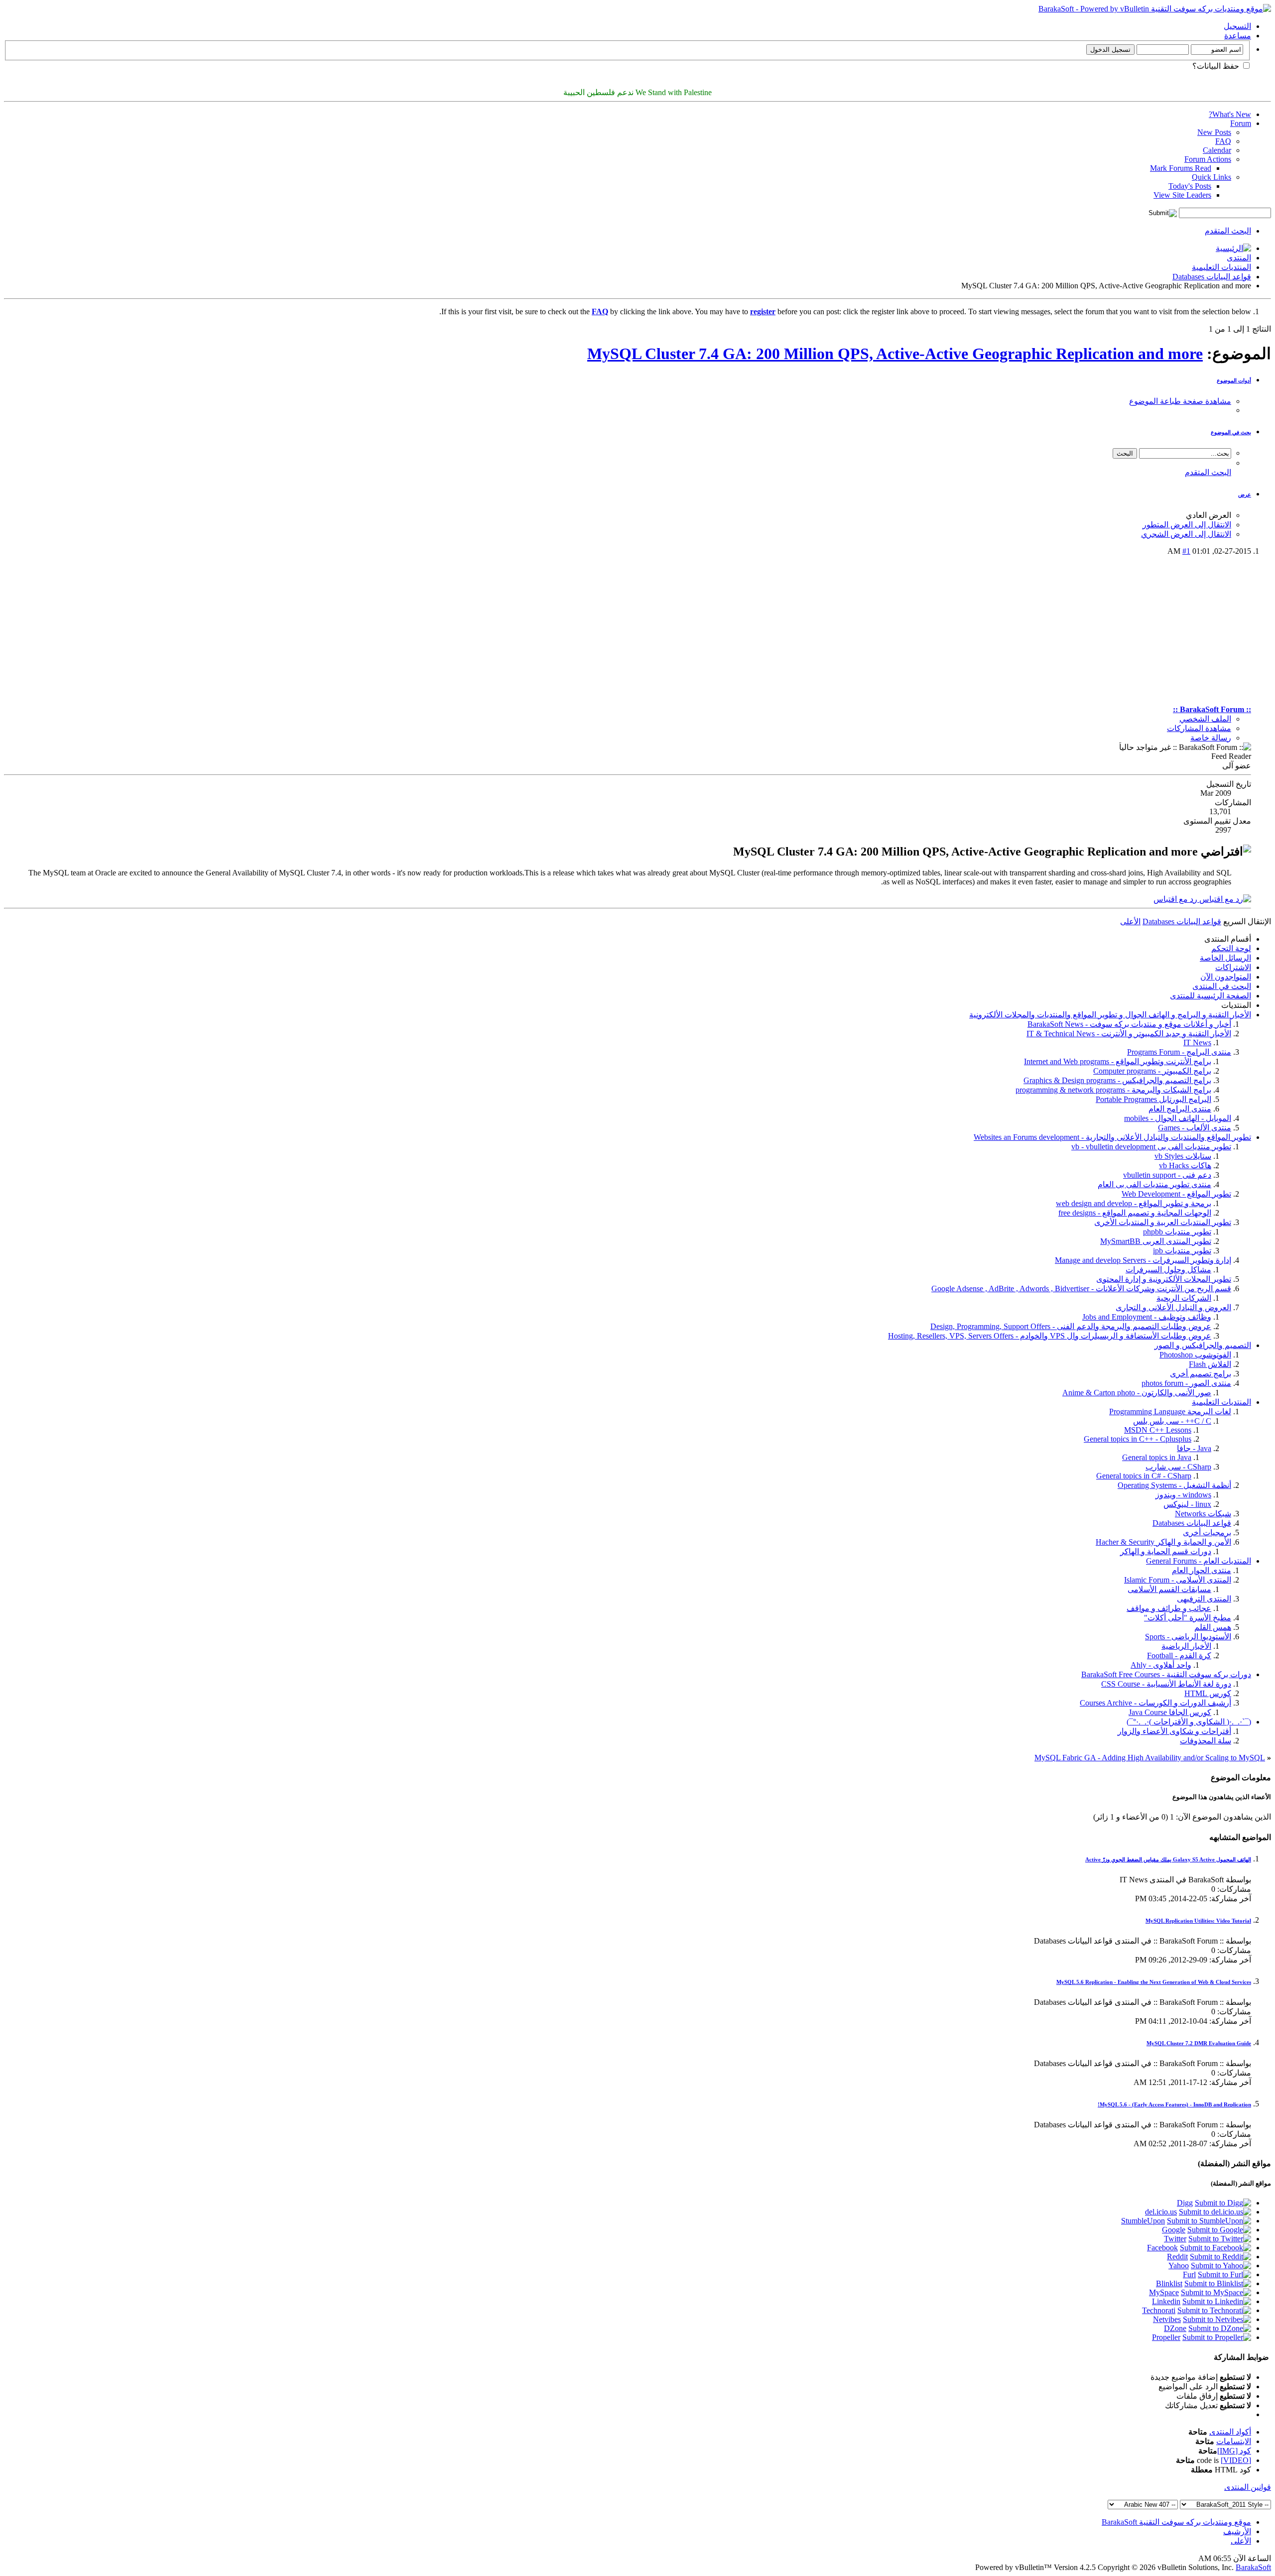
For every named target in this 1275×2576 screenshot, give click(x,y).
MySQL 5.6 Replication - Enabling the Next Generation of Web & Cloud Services (1154, 1982)
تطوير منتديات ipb (1182, 1251)
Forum (1241, 123)
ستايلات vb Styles (1183, 1156)
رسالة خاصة (1211, 738)
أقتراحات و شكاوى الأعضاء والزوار (1174, 1731)
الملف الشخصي (1205, 719)
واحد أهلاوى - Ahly (1161, 1665)
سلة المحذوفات (1206, 1741)
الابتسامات (1234, 2441)
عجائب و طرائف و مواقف (1169, 1608)
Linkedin (1166, 2301)
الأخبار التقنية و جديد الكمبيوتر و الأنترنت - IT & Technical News (1129, 1034)
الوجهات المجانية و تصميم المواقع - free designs (1135, 1213)
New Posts (1214, 132)
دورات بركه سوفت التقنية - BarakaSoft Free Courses (1166, 1674)
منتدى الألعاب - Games (1195, 1128)
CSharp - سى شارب (1178, 1467)
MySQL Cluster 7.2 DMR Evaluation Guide (1199, 2043)
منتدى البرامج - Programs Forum (1179, 1052)
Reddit (1177, 2257)
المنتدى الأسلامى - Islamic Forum (1178, 1580)
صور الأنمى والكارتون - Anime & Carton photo (1137, 1393)
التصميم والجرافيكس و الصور (1203, 1345)
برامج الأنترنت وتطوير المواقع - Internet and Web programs (1118, 1061)
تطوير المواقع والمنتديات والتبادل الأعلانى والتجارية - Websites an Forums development (1112, 1137)
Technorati (1159, 2310)
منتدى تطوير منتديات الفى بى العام (1154, 1184)
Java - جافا (1194, 1448)
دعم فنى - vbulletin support (1167, 1175)
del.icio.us (1161, 2212)
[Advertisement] (628, 630)
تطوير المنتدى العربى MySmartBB (1156, 1241)
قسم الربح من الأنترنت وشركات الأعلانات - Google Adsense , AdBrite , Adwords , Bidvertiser (1081, 1288)
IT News (1197, 1043)
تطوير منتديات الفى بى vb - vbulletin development (1151, 1147)
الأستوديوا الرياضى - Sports (1188, 1637)
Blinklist (1169, 2283)
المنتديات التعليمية (1221, 267)
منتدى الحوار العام (1202, 1570)
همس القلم (1213, 1627)
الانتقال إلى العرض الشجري (1186, 534)
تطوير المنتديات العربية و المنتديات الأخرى (1163, 1222)
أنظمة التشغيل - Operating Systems (1174, 1485)
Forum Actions (1208, 159)
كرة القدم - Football (1179, 1656)
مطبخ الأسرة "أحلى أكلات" (1188, 1618)
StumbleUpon (1143, 2221)
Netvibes (1167, 2319)
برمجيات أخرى (1207, 1533)
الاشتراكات (1233, 967)
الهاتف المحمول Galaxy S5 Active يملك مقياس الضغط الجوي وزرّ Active (1168, 1859)
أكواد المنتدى (1230, 2432)
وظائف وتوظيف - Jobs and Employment (1147, 1317)
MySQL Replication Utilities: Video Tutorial (1198, 1921)
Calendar (1217, 150)
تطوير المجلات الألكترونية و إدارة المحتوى (1164, 1279)
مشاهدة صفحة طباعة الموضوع (1180, 401)
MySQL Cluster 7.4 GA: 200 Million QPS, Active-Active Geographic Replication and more (895, 354)
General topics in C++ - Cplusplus (1138, 1439)
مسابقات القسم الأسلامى (1169, 1589)
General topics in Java (1157, 1457)
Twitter (1175, 2239)
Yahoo (1179, 2266)
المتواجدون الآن (1226, 977)
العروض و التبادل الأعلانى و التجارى (1173, 1307)
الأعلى (1130, 921)
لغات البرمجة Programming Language (1170, 1411)
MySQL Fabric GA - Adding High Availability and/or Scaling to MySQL (1150, 1758)
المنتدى (1239, 258)
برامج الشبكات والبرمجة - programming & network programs (1113, 1090)
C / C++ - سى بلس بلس (1172, 1421)
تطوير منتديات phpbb (1177, 1232)
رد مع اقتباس (1176, 899)
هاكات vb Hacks (1185, 1165)
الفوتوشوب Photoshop (1195, 1355)
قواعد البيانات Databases (1212, 277)
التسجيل (1237, 26)
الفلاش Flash (1210, 1364)
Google (1174, 2230)
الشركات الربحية (1184, 1298)
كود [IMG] (1234, 2451)
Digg (1185, 2203)
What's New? (1230, 114)
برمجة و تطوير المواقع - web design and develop (1134, 1203)
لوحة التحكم (1231, 948)
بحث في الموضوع (1231, 432)
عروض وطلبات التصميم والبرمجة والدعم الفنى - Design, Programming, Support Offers (1071, 1326)
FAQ (1223, 141)
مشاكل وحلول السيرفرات (1168, 1270)
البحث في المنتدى (1222, 986)
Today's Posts (1190, 186)
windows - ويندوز (1183, 1495)
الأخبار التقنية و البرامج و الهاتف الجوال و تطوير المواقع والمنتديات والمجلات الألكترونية (1110, 1015)
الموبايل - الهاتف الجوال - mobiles (1178, 1118)
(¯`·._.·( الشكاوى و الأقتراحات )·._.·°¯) (1189, 1722)
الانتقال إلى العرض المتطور (1187, 525)
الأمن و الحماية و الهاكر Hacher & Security (1163, 1542)
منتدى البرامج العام (1180, 1109)
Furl (1189, 2274)
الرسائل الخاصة (1225, 958)
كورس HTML (1208, 1693)
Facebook (1162, 2248)
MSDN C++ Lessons (1158, 1430)
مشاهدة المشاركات (1199, 728)
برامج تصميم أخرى (1201, 1374)
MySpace (1164, 2292)
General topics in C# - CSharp (1144, 1476)
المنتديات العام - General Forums (1199, 1561)
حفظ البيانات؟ (1217, 66)
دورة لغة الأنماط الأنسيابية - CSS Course (1166, 1684)
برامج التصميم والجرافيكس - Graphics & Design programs (1117, 1080)
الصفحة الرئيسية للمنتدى (1211, 996)
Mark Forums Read (1181, 168)
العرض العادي (1209, 515)
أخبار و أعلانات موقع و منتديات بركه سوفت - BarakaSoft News (1129, 1024)
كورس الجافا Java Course (1170, 1712)
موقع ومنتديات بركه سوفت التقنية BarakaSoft (1176, 2522)
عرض (1245, 494)
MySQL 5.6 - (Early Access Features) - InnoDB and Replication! (1174, 2104)
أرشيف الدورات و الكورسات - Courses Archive (1155, 1703)
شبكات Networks (1203, 1514)
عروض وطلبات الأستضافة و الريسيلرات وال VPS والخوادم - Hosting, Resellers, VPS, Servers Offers (1050, 1336)
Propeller (1166, 2337)
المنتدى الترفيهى (1204, 1599)
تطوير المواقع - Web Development (1176, 1194)
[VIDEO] (1236, 2460)
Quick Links (1211, 177)
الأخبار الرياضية (1186, 1646)
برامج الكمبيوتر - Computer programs (1152, 1071)
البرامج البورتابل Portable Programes (1153, 1099)
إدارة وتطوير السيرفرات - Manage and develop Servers (1143, 1260)
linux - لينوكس (1187, 1504)
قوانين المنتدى (1248, 2487)
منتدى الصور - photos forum (1186, 1383)
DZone (1175, 2328)
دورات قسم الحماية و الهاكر (1166, 1551)
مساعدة (1238, 36)
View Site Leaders (1182, 195)
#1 (1186, 551)
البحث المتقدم (1228, 231)
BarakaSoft (1253, 2567)
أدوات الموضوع (1234, 380)
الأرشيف (1237, 2531)
